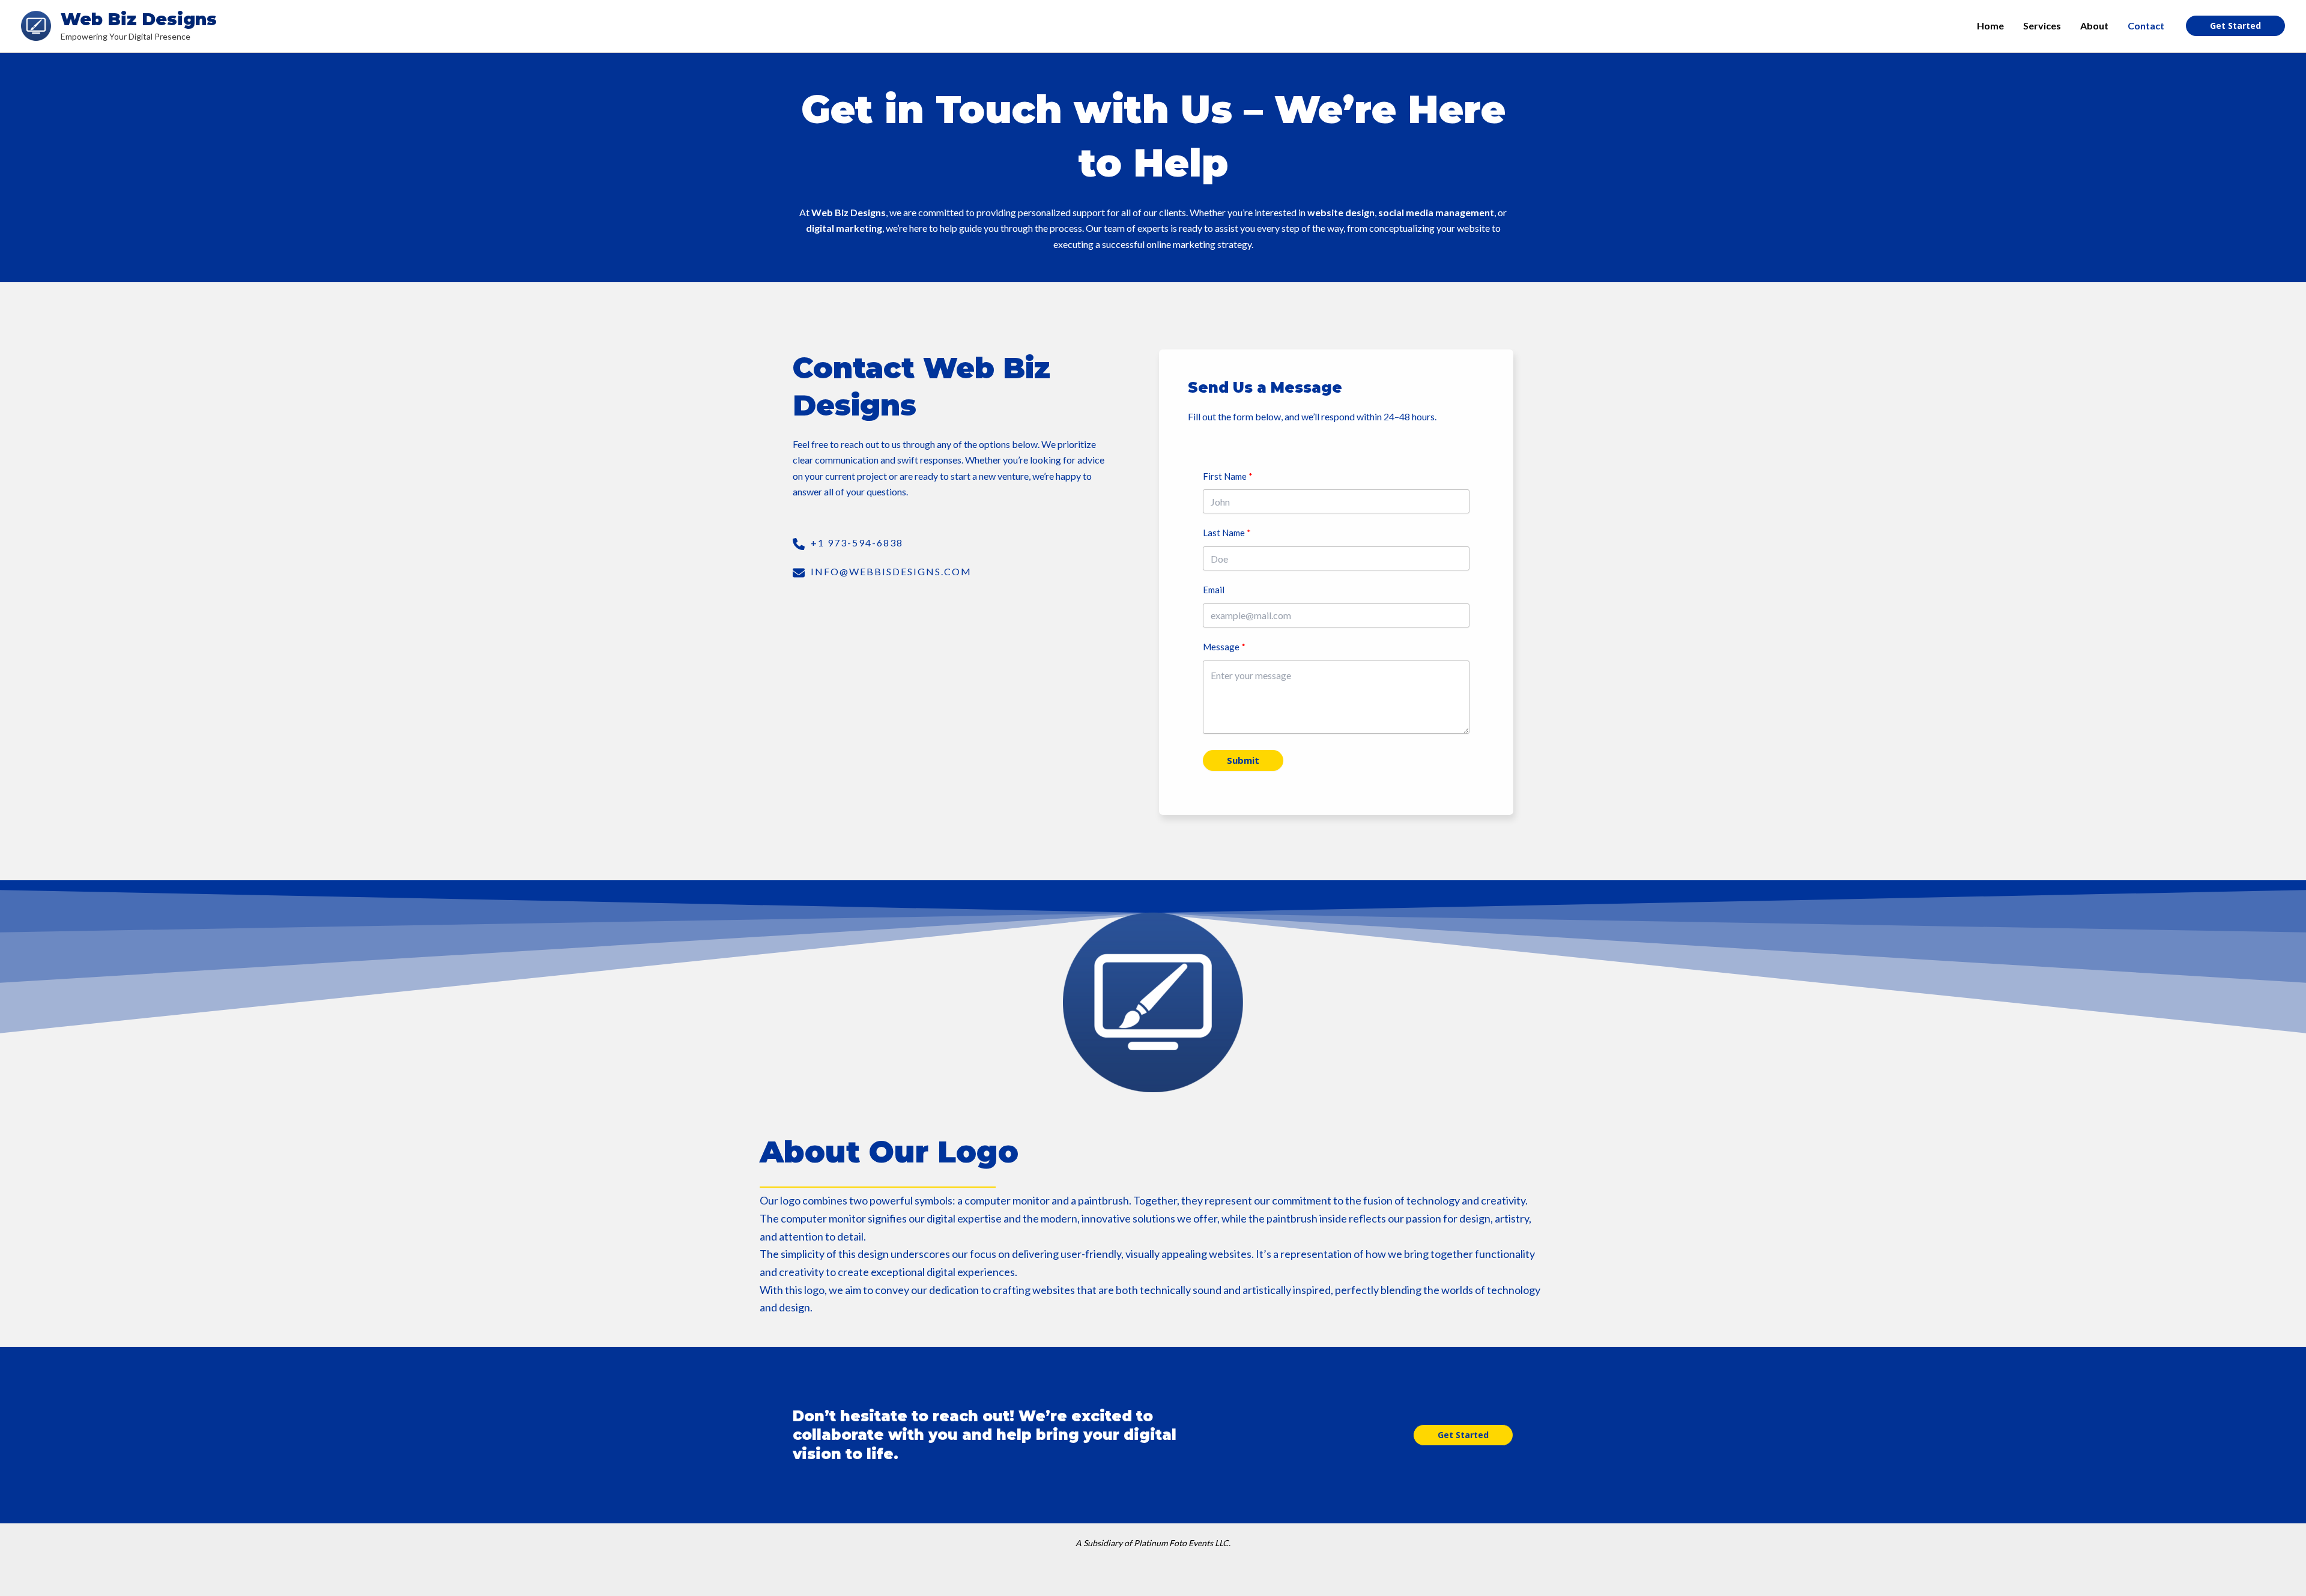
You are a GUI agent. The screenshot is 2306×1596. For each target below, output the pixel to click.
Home (1990, 26)
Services (2042, 26)
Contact (2146, 26)
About (2094, 26)
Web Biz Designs (139, 19)
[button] (1463, 1435)
